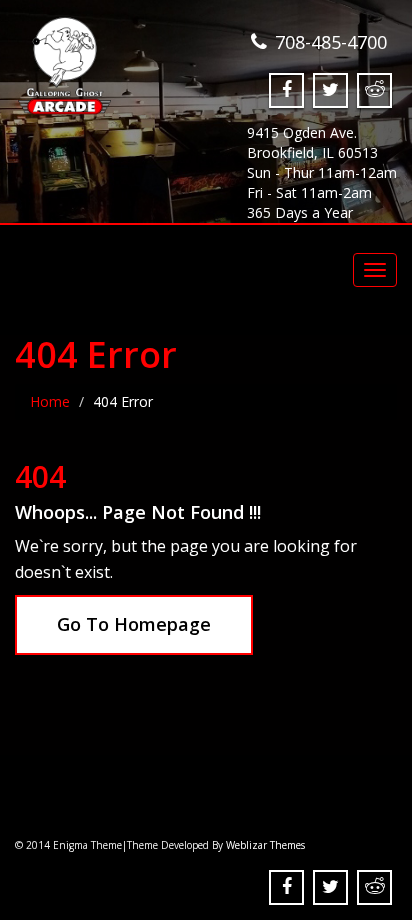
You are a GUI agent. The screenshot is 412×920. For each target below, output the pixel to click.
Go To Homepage (134, 624)
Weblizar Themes (265, 845)
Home (50, 401)
